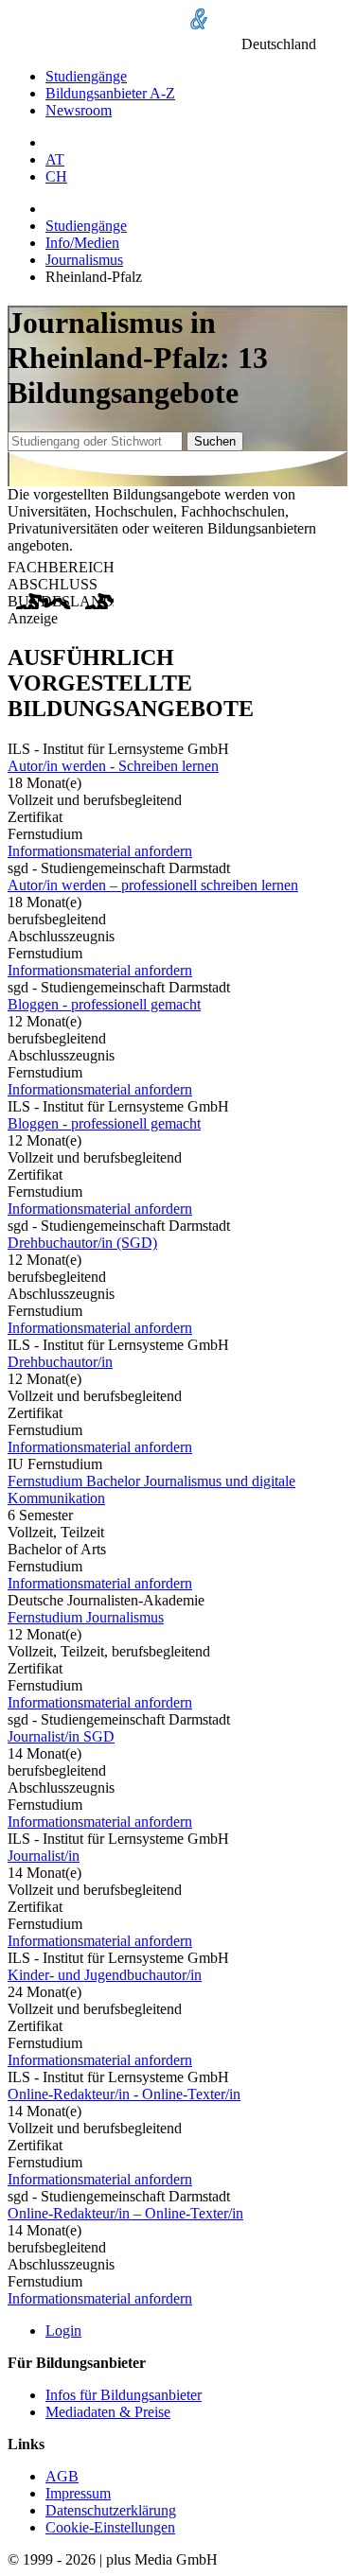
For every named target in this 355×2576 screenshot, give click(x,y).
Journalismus (84, 260)
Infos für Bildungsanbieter (124, 2395)
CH (56, 176)
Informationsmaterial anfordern (100, 851)
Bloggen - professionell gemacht (104, 1004)
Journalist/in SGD (61, 1736)
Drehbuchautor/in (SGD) (82, 1243)
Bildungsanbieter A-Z (110, 93)
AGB (62, 2476)
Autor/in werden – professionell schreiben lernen (153, 885)
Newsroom (79, 110)
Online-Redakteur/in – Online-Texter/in (125, 2213)
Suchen (215, 441)
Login (63, 2331)
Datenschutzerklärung (111, 2510)
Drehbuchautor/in (60, 1362)
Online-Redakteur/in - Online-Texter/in (124, 2094)
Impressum (78, 2493)
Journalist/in (44, 1856)
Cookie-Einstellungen (110, 2527)
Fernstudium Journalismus (86, 1617)
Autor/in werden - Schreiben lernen (113, 766)
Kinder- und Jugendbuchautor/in (105, 1975)
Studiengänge (86, 76)
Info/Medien (82, 243)
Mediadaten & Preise (108, 2412)
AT (55, 159)
